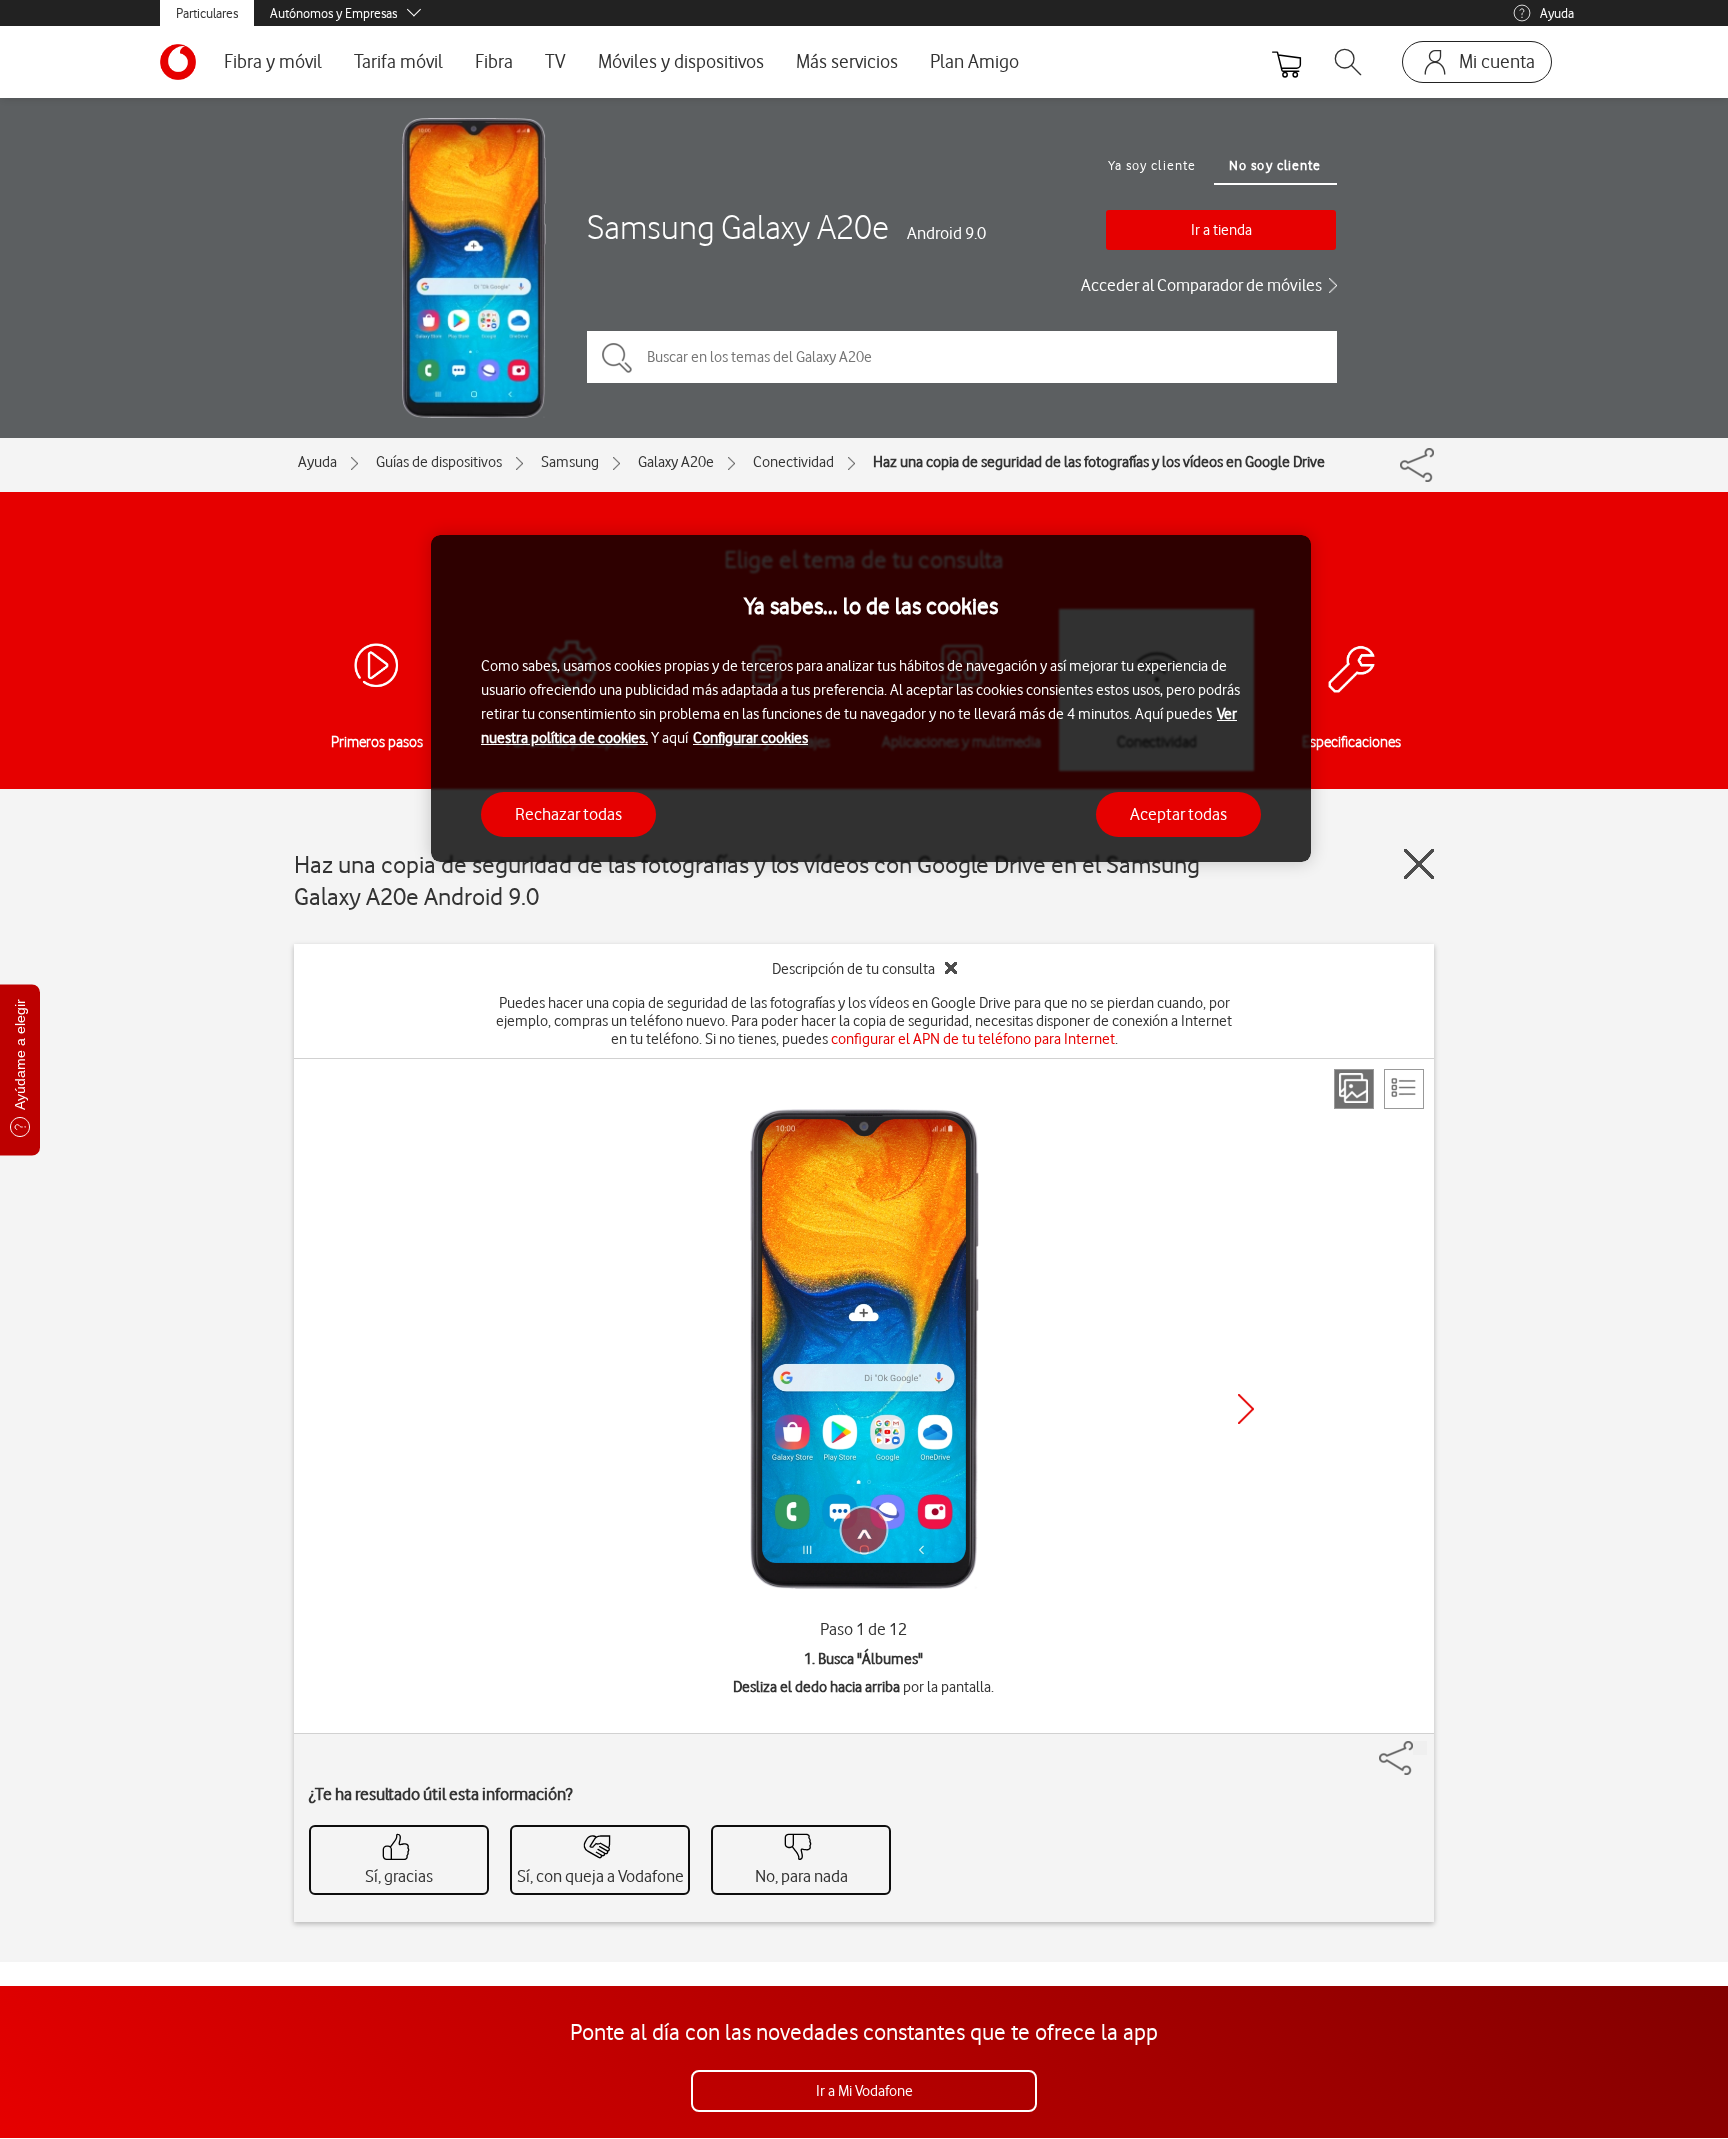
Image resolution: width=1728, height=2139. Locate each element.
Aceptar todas (1178, 813)
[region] (871, 698)
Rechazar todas (568, 813)
